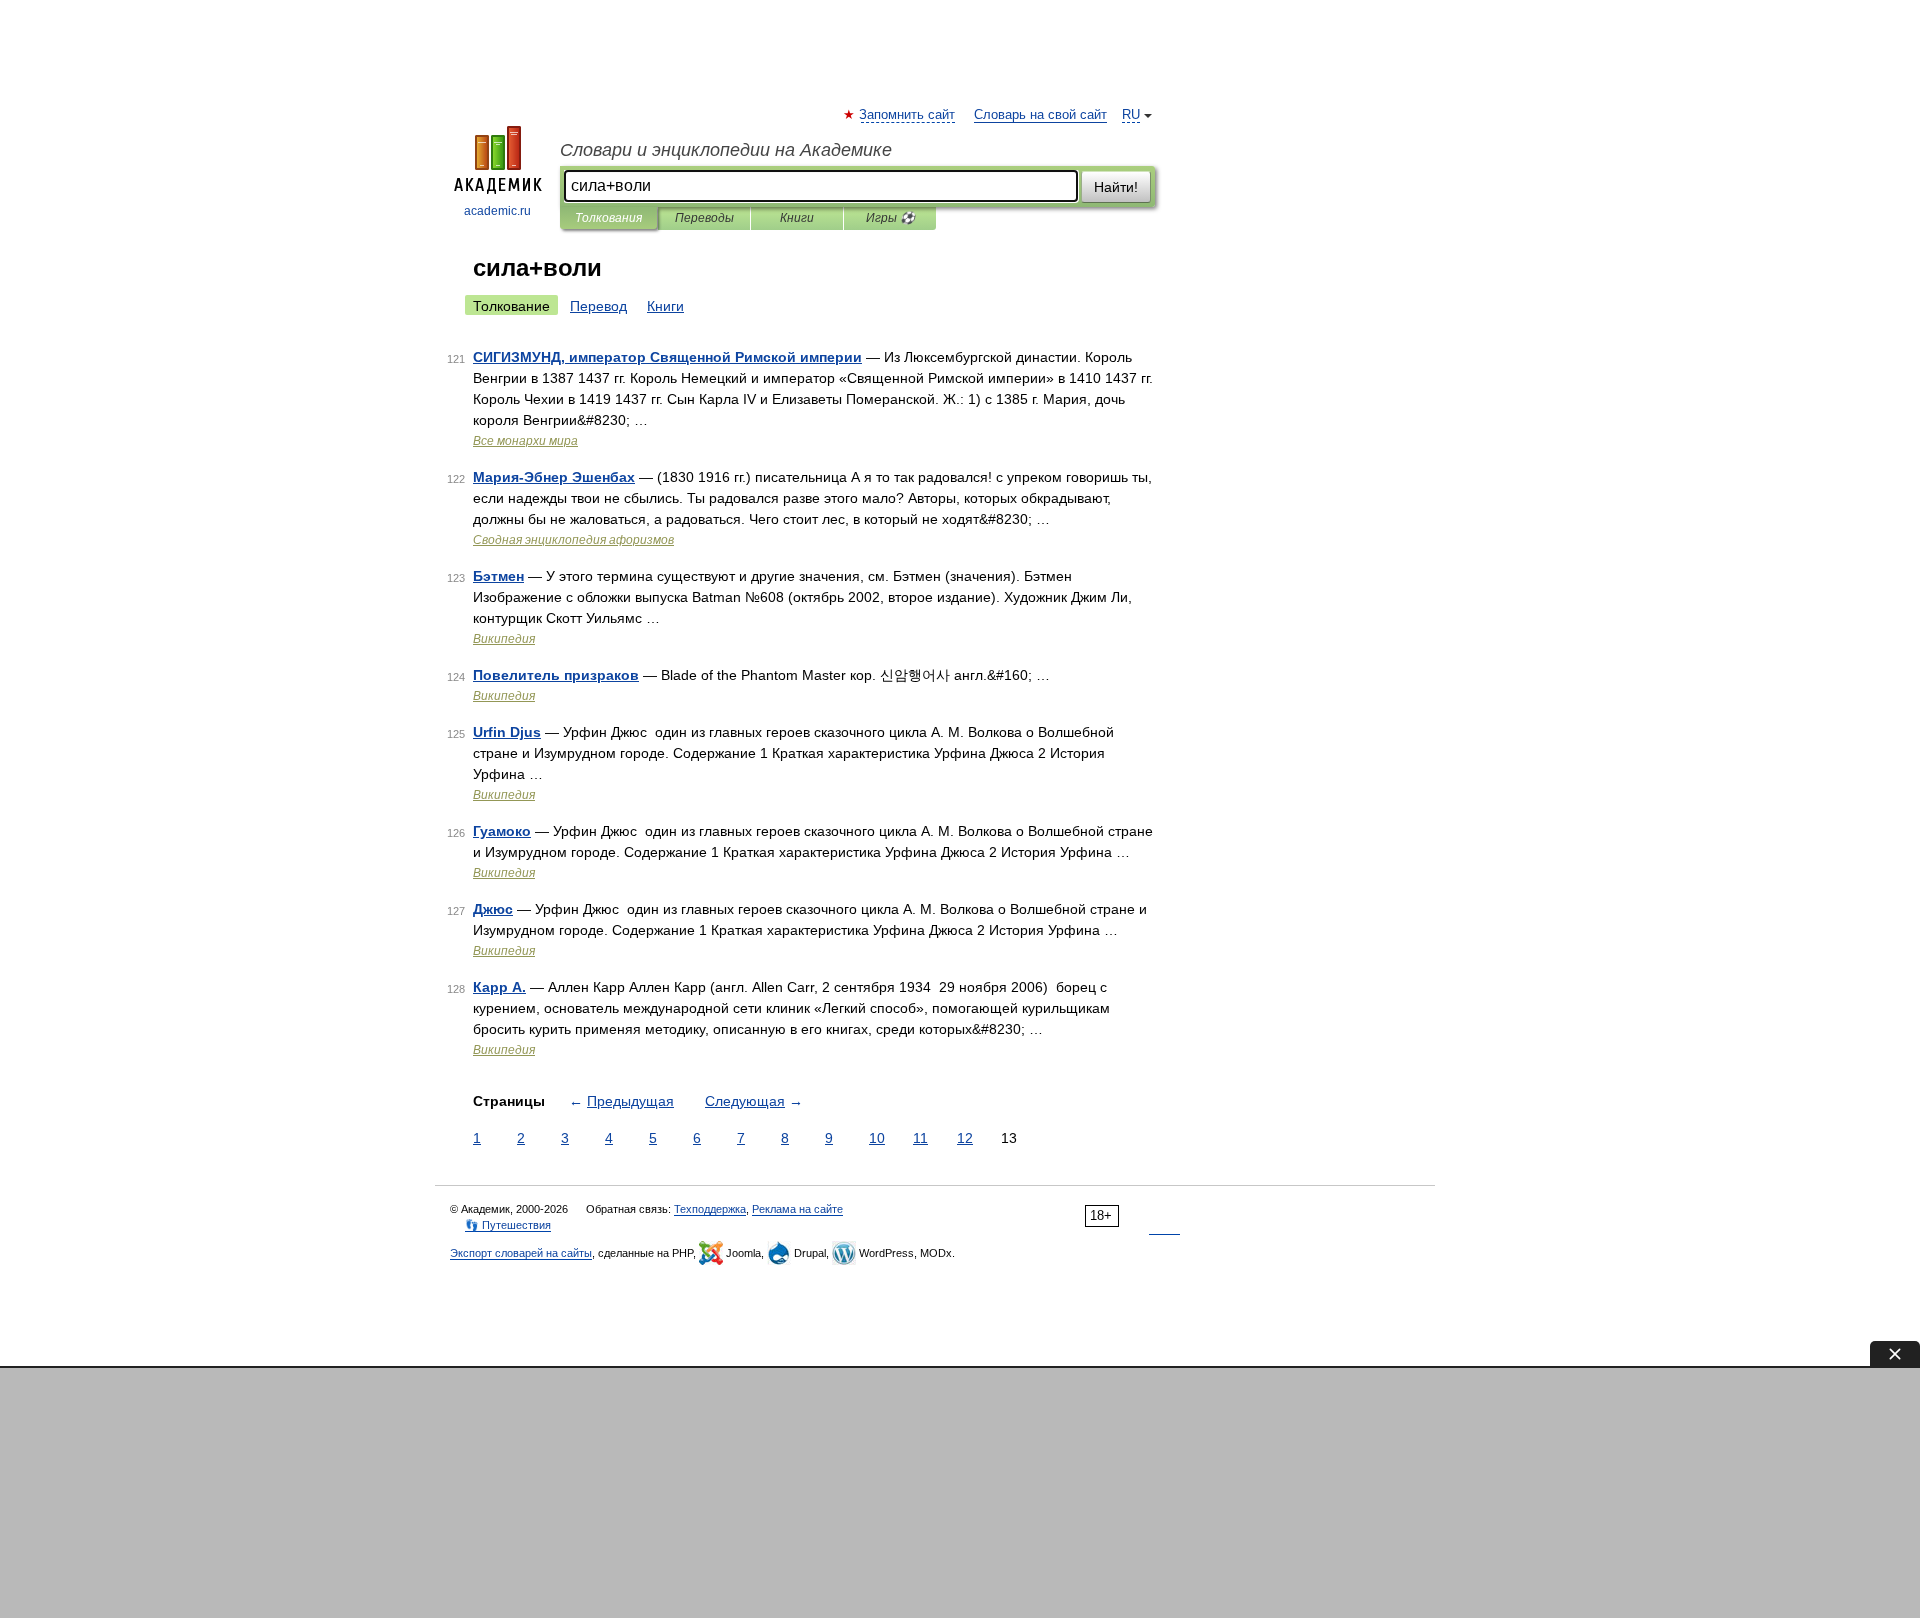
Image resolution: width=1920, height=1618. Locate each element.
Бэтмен (498, 576)
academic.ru (497, 211)
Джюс (493, 909)
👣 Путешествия (508, 1225)
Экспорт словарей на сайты (521, 1253)
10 (877, 1138)
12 (965, 1138)
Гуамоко (502, 831)
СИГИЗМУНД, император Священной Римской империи (667, 357)
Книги (797, 218)
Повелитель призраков (556, 675)
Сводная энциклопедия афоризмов (573, 540)
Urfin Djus (507, 732)
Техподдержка (710, 1209)
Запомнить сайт (908, 115)
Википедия (504, 639)
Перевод (598, 306)
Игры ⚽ (890, 218)
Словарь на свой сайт (1040, 115)
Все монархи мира (525, 441)
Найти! (1116, 187)
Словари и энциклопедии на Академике (726, 150)
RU (1131, 115)
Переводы (704, 218)
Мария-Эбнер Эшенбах (554, 477)
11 (920, 1138)
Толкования (608, 218)
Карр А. (499, 987)
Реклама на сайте (797, 1209)
